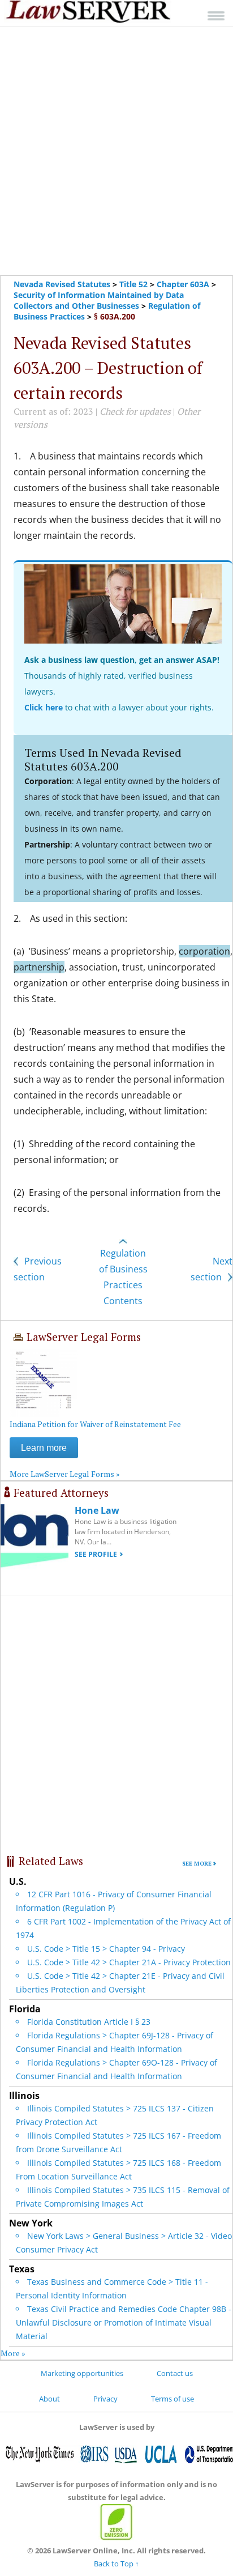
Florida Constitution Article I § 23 (89, 2022)
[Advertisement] (116, 151)
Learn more (44, 1448)
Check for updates (135, 411)
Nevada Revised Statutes (62, 284)
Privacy (105, 2399)
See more (197, 1864)
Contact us (175, 2373)
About (49, 2399)
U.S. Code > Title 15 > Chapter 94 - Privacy (106, 1949)
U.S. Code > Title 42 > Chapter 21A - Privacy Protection (129, 1962)
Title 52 (133, 284)
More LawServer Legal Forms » (65, 1474)
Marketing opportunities (82, 2373)
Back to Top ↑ (116, 2564)
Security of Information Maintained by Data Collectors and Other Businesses (99, 300)
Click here (44, 707)
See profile (96, 1554)
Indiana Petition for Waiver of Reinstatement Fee (95, 1424)
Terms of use (172, 2399)
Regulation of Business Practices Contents (123, 1277)
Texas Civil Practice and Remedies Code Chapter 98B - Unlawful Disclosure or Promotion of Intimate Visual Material (124, 2322)
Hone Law (97, 1510)
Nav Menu (216, 16)
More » (13, 2353)
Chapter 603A (183, 284)
